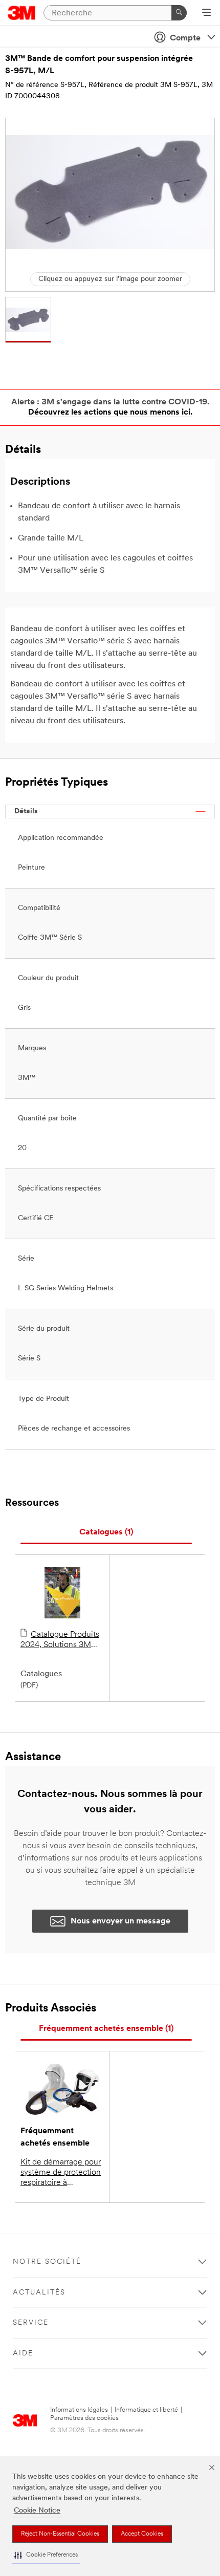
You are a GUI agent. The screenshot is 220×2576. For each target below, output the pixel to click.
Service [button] (31, 2323)
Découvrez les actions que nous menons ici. (110, 413)
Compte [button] (185, 38)
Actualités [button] (39, 2293)
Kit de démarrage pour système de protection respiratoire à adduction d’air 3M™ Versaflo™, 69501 (62, 2173)
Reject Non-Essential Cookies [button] (60, 2534)
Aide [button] (23, 2354)
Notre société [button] (47, 2262)
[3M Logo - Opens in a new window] (22, 13)
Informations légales (79, 2410)
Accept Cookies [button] (142, 2534)
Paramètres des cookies (84, 2418)
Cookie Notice (37, 2511)
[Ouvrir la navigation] (206, 13)
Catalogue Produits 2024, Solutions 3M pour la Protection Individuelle (60, 1640)
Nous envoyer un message (120, 1921)
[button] (46, 2555)
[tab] (106, 1533)
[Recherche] (179, 13)
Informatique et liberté (146, 2410)
